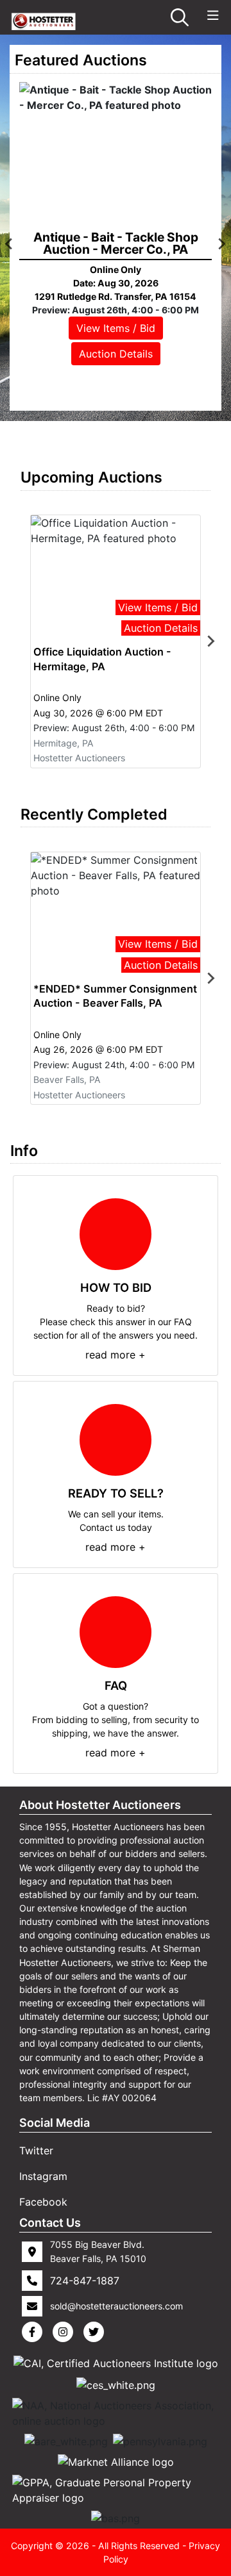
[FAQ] (116, 1632)
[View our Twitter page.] (96, 2332)
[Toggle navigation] (213, 16)
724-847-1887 (85, 2281)
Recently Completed (94, 814)
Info (24, 1151)
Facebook (43, 2202)
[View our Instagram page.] (65, 2332)
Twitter (36, 2151)
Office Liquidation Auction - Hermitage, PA (102, 659)
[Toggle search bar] (180, 17)
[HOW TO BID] (116, 1234)
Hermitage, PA (64, 743)
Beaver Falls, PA (67, 1079)
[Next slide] (210, 641)
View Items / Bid (116, 328)
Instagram (43, 2176)
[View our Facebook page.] (35, 2332)
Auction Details (116, 354)
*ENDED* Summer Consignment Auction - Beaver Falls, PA (115, 996)
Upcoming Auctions (91, 477)
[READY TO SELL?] (116, 1440)
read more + (116, 1355)
